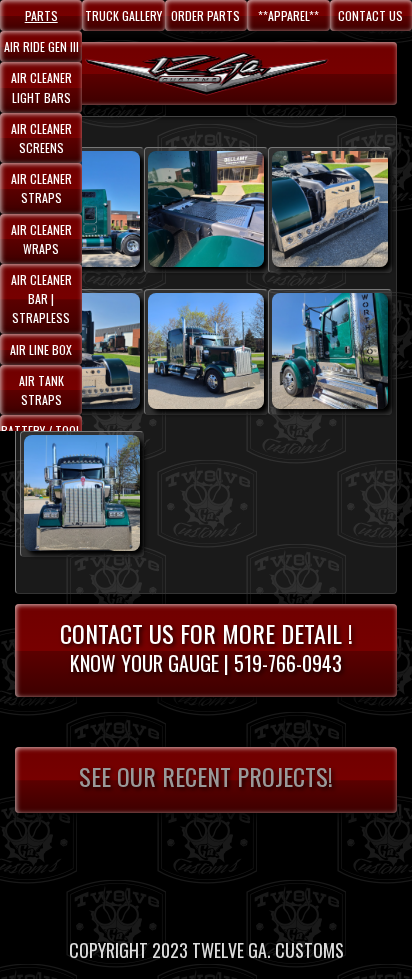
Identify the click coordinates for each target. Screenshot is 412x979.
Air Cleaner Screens (41, 138)
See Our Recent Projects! (206, 776)
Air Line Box (41, 349)
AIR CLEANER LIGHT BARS (41, 87)
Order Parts (205, 15)
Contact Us (370, 15)
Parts (41, 15)
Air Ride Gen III (41, 46)
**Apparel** (288, 15)
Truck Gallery (123, 15)
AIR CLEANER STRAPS (41, 188)
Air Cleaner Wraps (41, 239)
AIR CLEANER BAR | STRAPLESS (41, 298)
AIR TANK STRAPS (41, 390)
